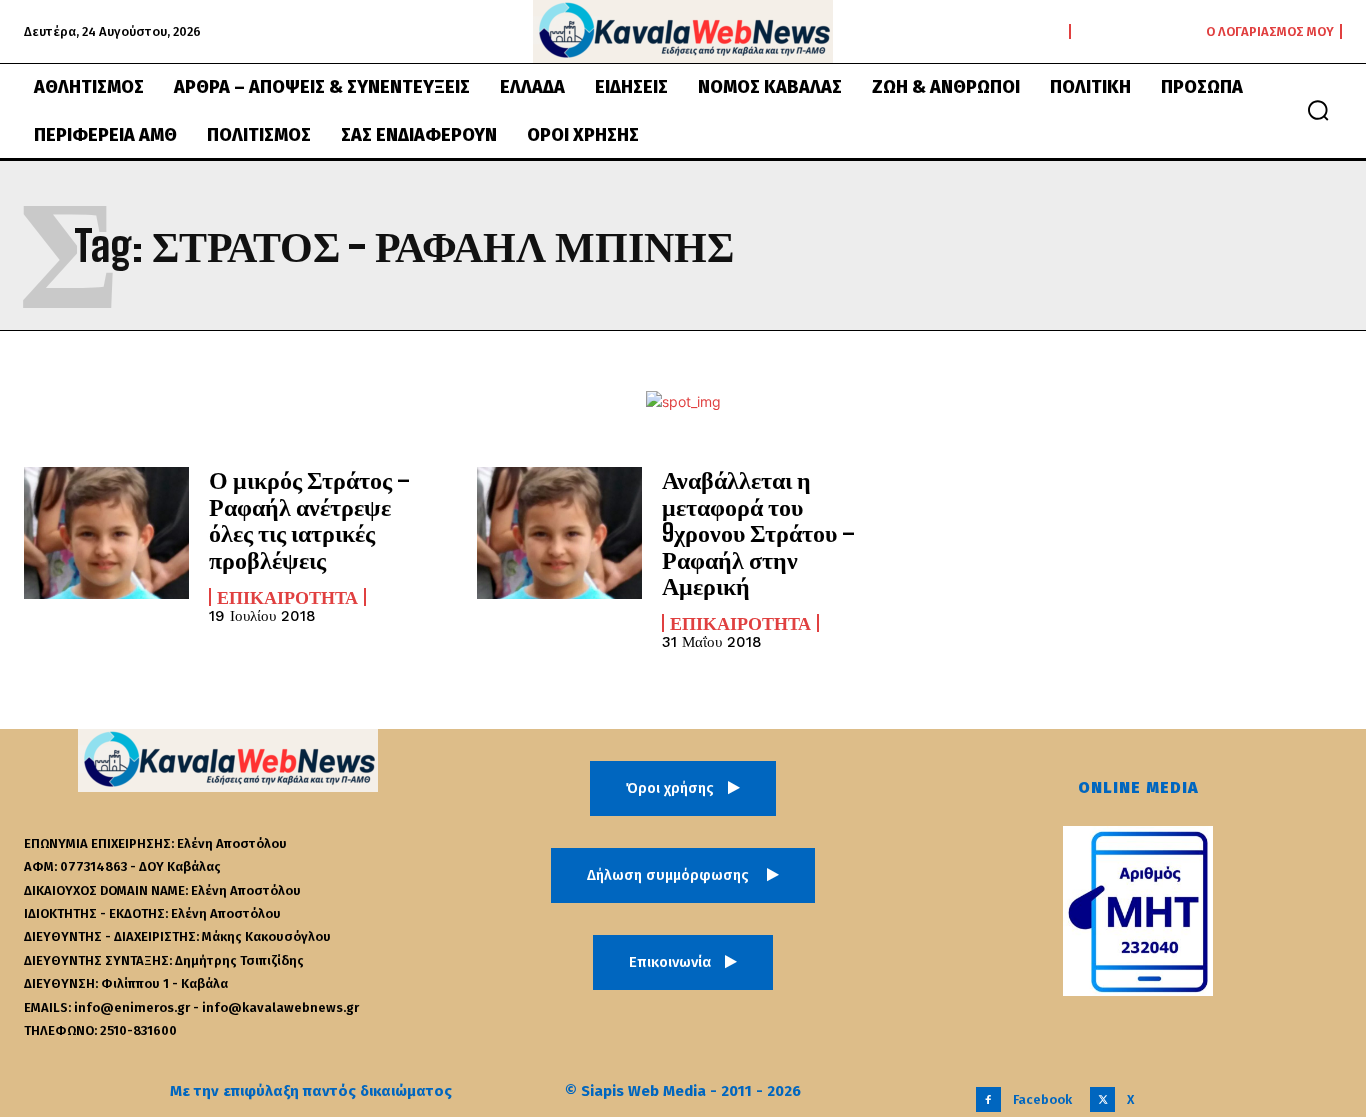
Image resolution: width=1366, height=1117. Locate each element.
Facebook (1042, 1099)
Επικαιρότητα (287, 597)
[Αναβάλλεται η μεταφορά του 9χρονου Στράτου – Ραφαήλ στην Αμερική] (559, 533)
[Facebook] (988, 1099)
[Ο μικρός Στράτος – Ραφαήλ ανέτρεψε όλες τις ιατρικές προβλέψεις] (106, 533)
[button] (1318, 110)
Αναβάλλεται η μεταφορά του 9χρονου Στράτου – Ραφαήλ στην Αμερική (758, 532)
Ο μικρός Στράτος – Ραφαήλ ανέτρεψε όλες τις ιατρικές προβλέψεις (309, 519)
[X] (1102, 1099)
